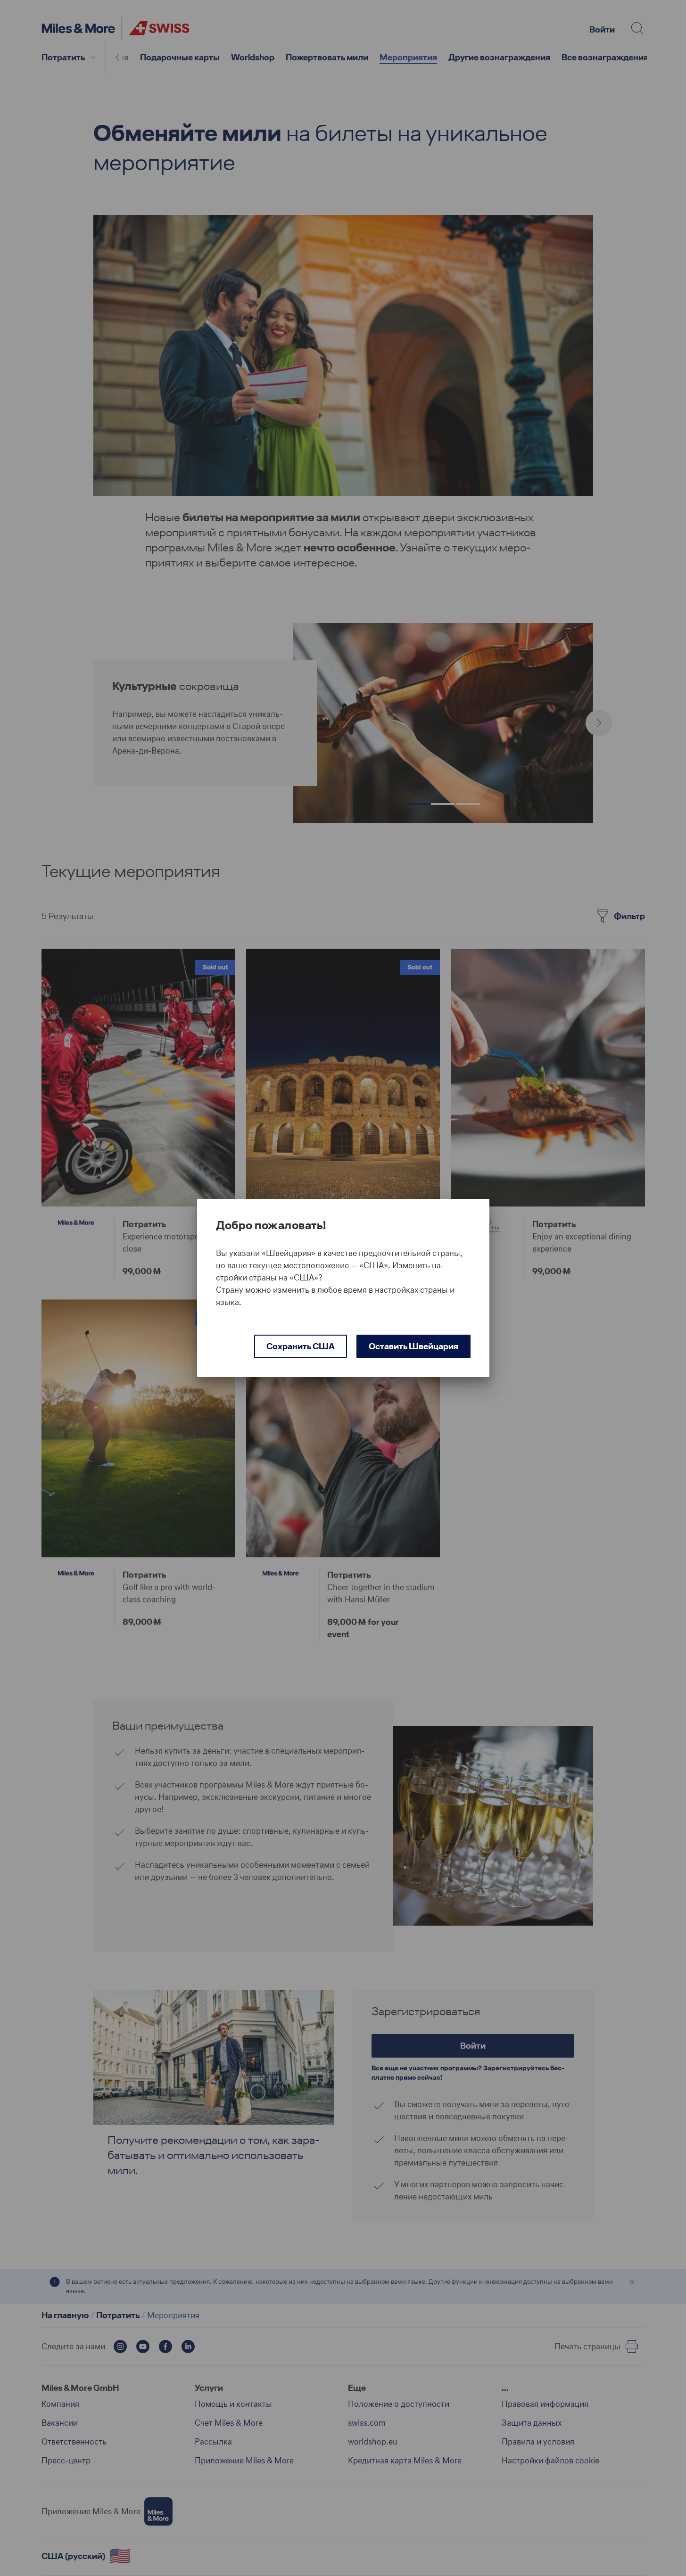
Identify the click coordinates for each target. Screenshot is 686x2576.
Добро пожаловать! (271, 1225)
